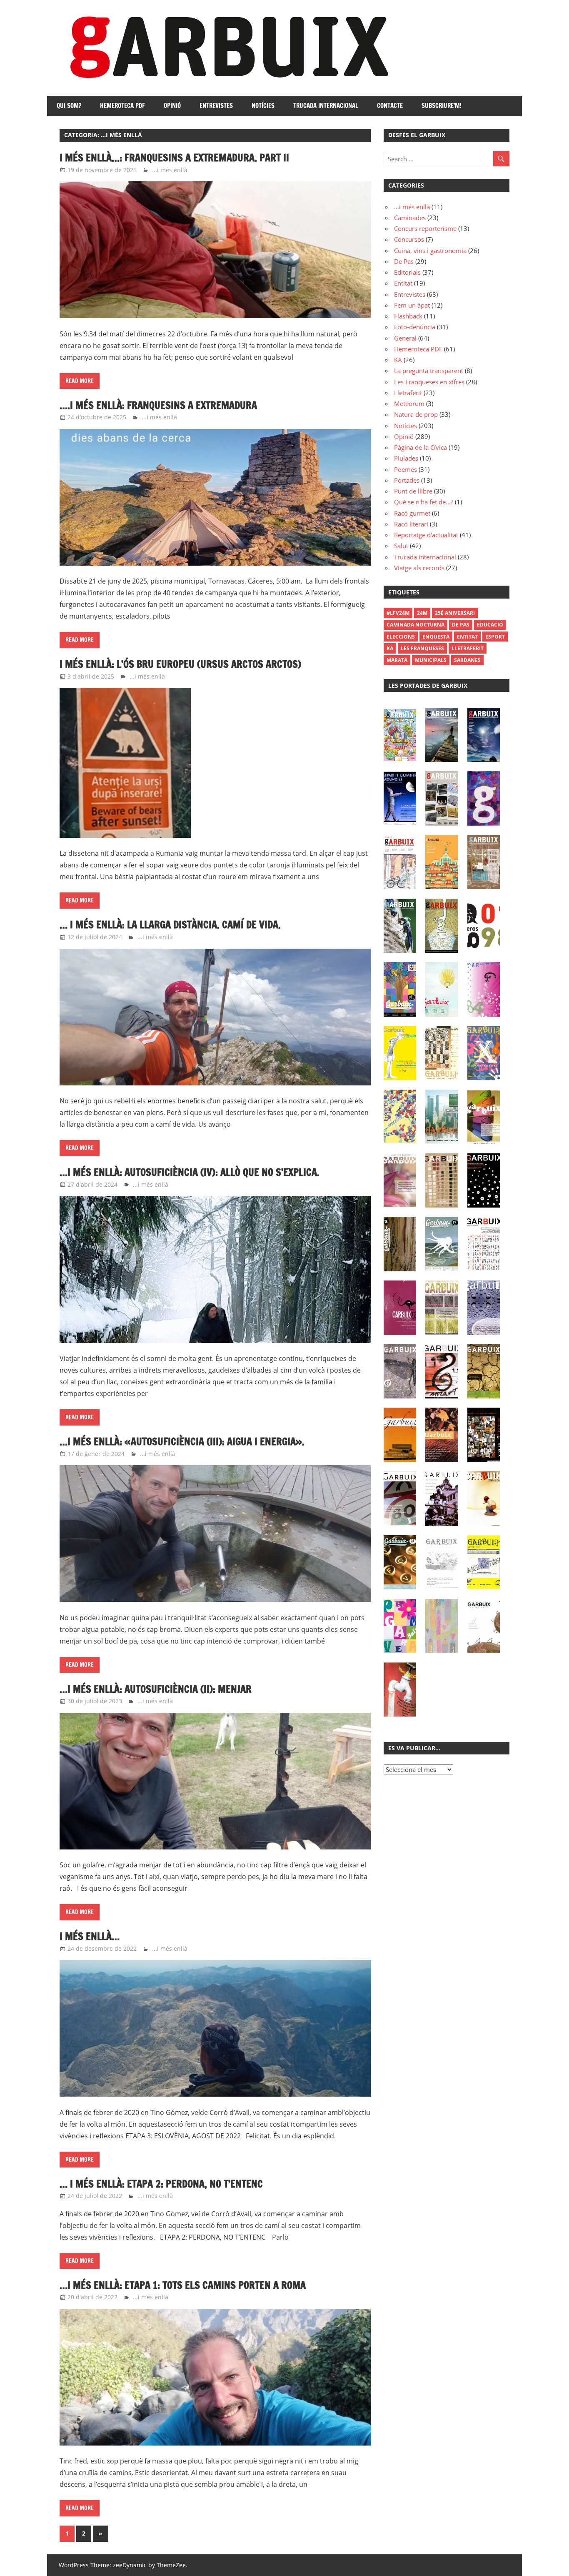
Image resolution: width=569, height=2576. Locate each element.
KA (398, 360)
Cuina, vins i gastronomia (430, 251)
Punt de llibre (413, 491)
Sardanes (467, 660)
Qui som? (69, 106)
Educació (490, 625)
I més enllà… (90, 1936)
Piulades (406, 458)
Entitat (403, 283)
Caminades (410, 218)
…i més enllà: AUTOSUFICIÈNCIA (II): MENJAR (156, 1689)
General (405, 338)
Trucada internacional (326, 106)
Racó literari (411, 524)
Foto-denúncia (415, 327)
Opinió (172, 106)
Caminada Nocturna (416, 625)
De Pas (404, 261)
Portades (407, 480)
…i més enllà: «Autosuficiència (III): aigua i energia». (182, 1441)
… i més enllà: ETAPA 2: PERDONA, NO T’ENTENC (162, 2184)
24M (422, 613)
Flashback (408, 316)
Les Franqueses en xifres (429, 382)
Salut (401, 546)
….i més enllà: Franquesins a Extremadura (160, 405)
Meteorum (409, 403)
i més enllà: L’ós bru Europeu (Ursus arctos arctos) (180, 664)
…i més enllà (412, 207)
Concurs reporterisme (425, 228)
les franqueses (422, 648)
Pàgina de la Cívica (421, 447)
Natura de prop (416, 414)
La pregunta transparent (429, 371)
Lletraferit (408, 393)
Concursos (409, 239)
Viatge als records (419, 568)
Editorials (407, 272)
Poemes (406, 469)
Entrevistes (216, 106)
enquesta (436, 637)
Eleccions (401, 637)
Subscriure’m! (442, 106)
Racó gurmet (412, 513)
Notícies (263, 106)
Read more (80, 381)
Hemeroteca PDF (122, 106)
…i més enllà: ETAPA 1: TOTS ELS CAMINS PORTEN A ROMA (184, 2285)
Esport (495, 637)
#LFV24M (398, 613)
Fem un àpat (412, 305)
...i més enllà (170, 170)
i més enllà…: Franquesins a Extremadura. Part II (174, 158)
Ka (390, 648)
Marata (397, 660)
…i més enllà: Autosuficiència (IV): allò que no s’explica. (191, 1172)
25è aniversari (455, 613)
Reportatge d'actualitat (426, 535)
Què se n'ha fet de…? (424, 502)
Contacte (390, 106)
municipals (431, 660)
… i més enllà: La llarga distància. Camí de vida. (171, 925)
